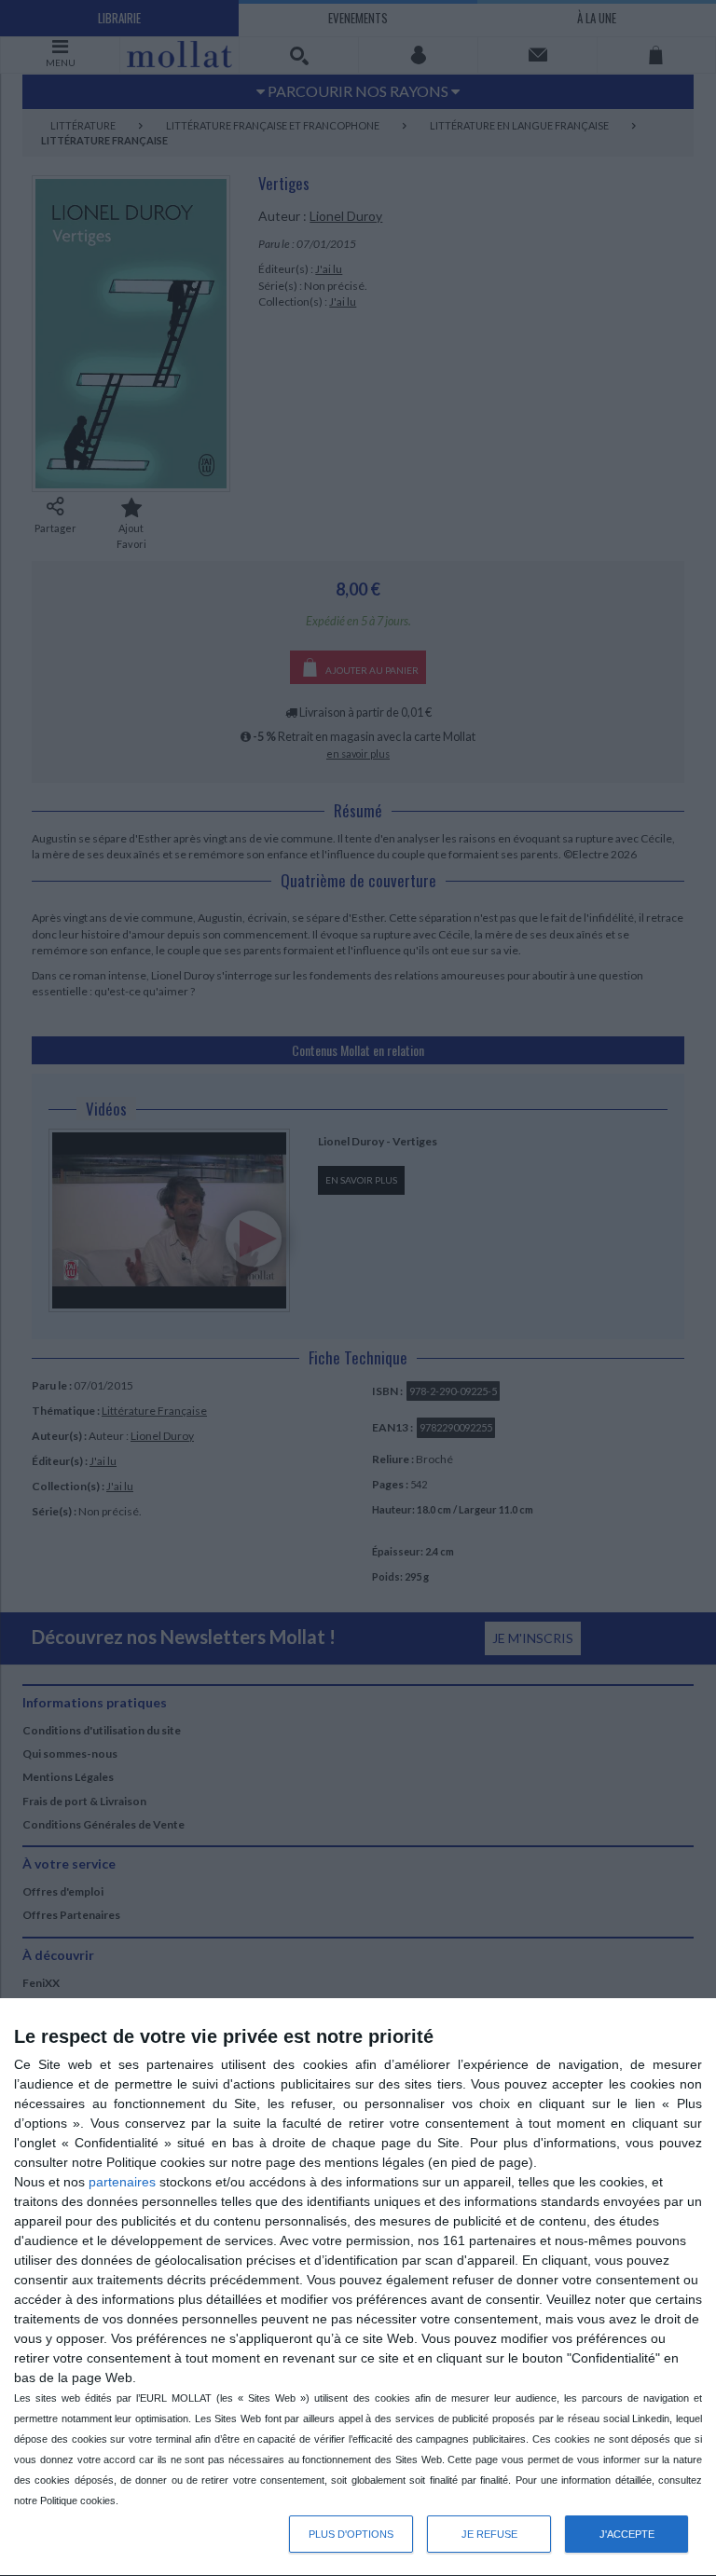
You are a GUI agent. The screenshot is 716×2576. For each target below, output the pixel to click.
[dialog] (358, 2288)
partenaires (122, 2182)
